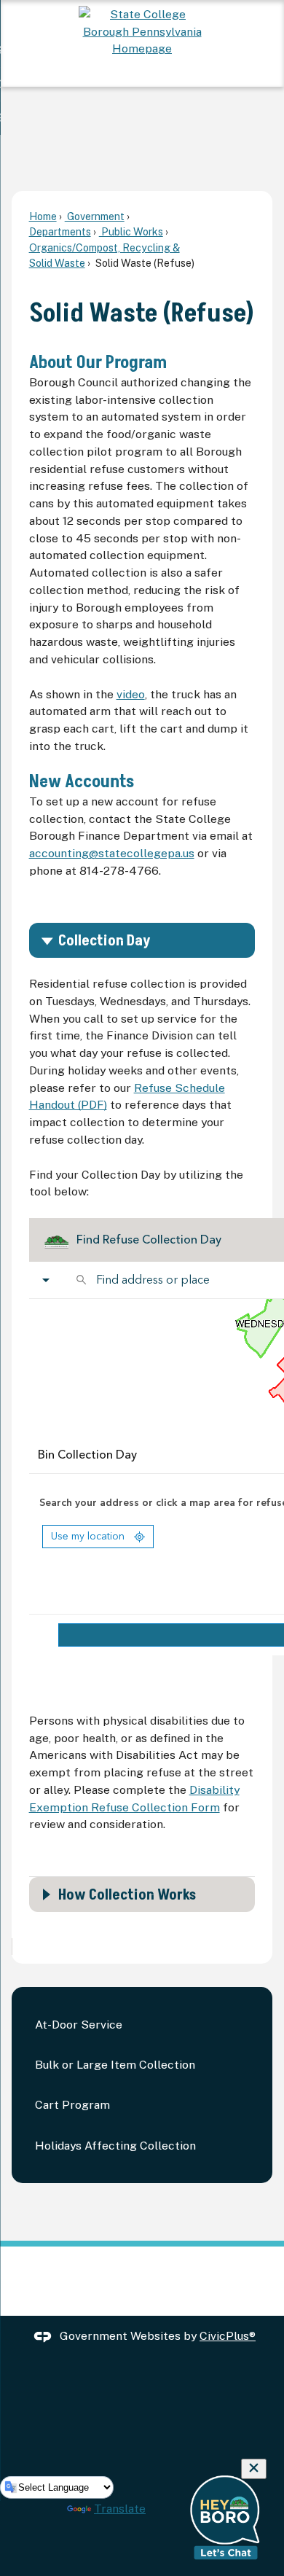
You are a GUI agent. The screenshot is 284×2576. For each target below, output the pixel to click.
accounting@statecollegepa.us (112, 853)
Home (43, 216)
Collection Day (104, 941)
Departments (60, 231)
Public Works (131, 231)
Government (95, 216)
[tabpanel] (142, 1411)
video (131, 694)
